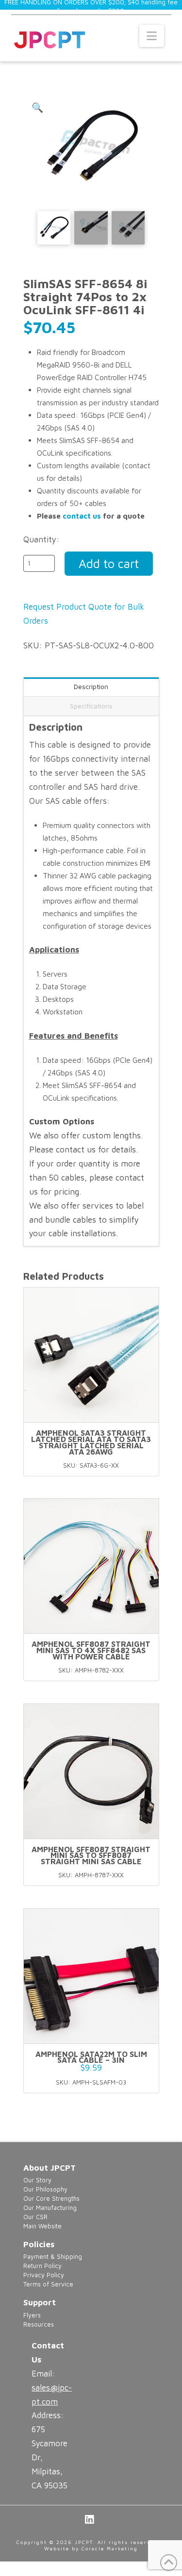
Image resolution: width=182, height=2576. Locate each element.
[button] (152, 36)
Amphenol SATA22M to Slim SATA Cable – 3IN (91, 2057)
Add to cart (109, 563)
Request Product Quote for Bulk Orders (84, 614)
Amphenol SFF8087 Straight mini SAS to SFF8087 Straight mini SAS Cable (91, 1855)
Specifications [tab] (91, 706)
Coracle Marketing (110, 2548)
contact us (82, 516)
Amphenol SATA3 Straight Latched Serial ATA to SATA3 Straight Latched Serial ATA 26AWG (91, 1442)
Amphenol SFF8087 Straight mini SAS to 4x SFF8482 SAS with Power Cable (91, 1650)
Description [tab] (91, 686)
